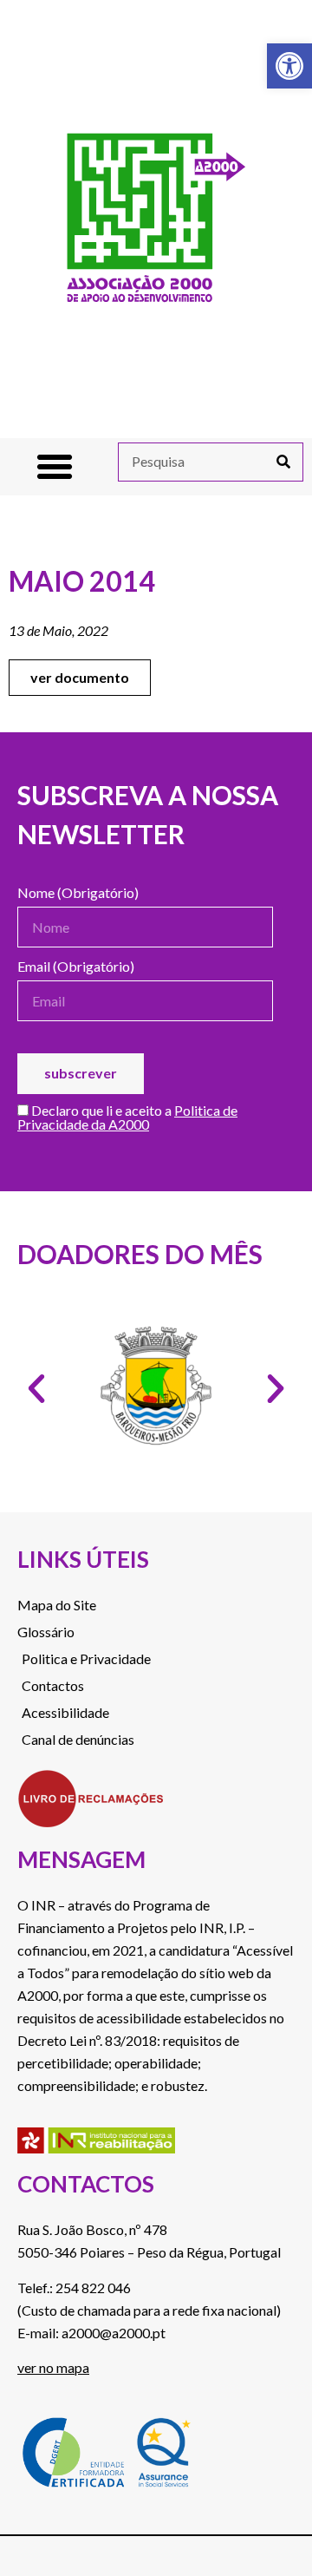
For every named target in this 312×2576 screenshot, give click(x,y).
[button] (55, 467)
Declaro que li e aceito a (127, 1118)
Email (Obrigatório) (76, 967)
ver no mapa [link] (53, 2367)
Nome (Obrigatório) (78, 893)
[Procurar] (283, 462)
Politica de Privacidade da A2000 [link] (127, 1117)
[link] (289, 66)
